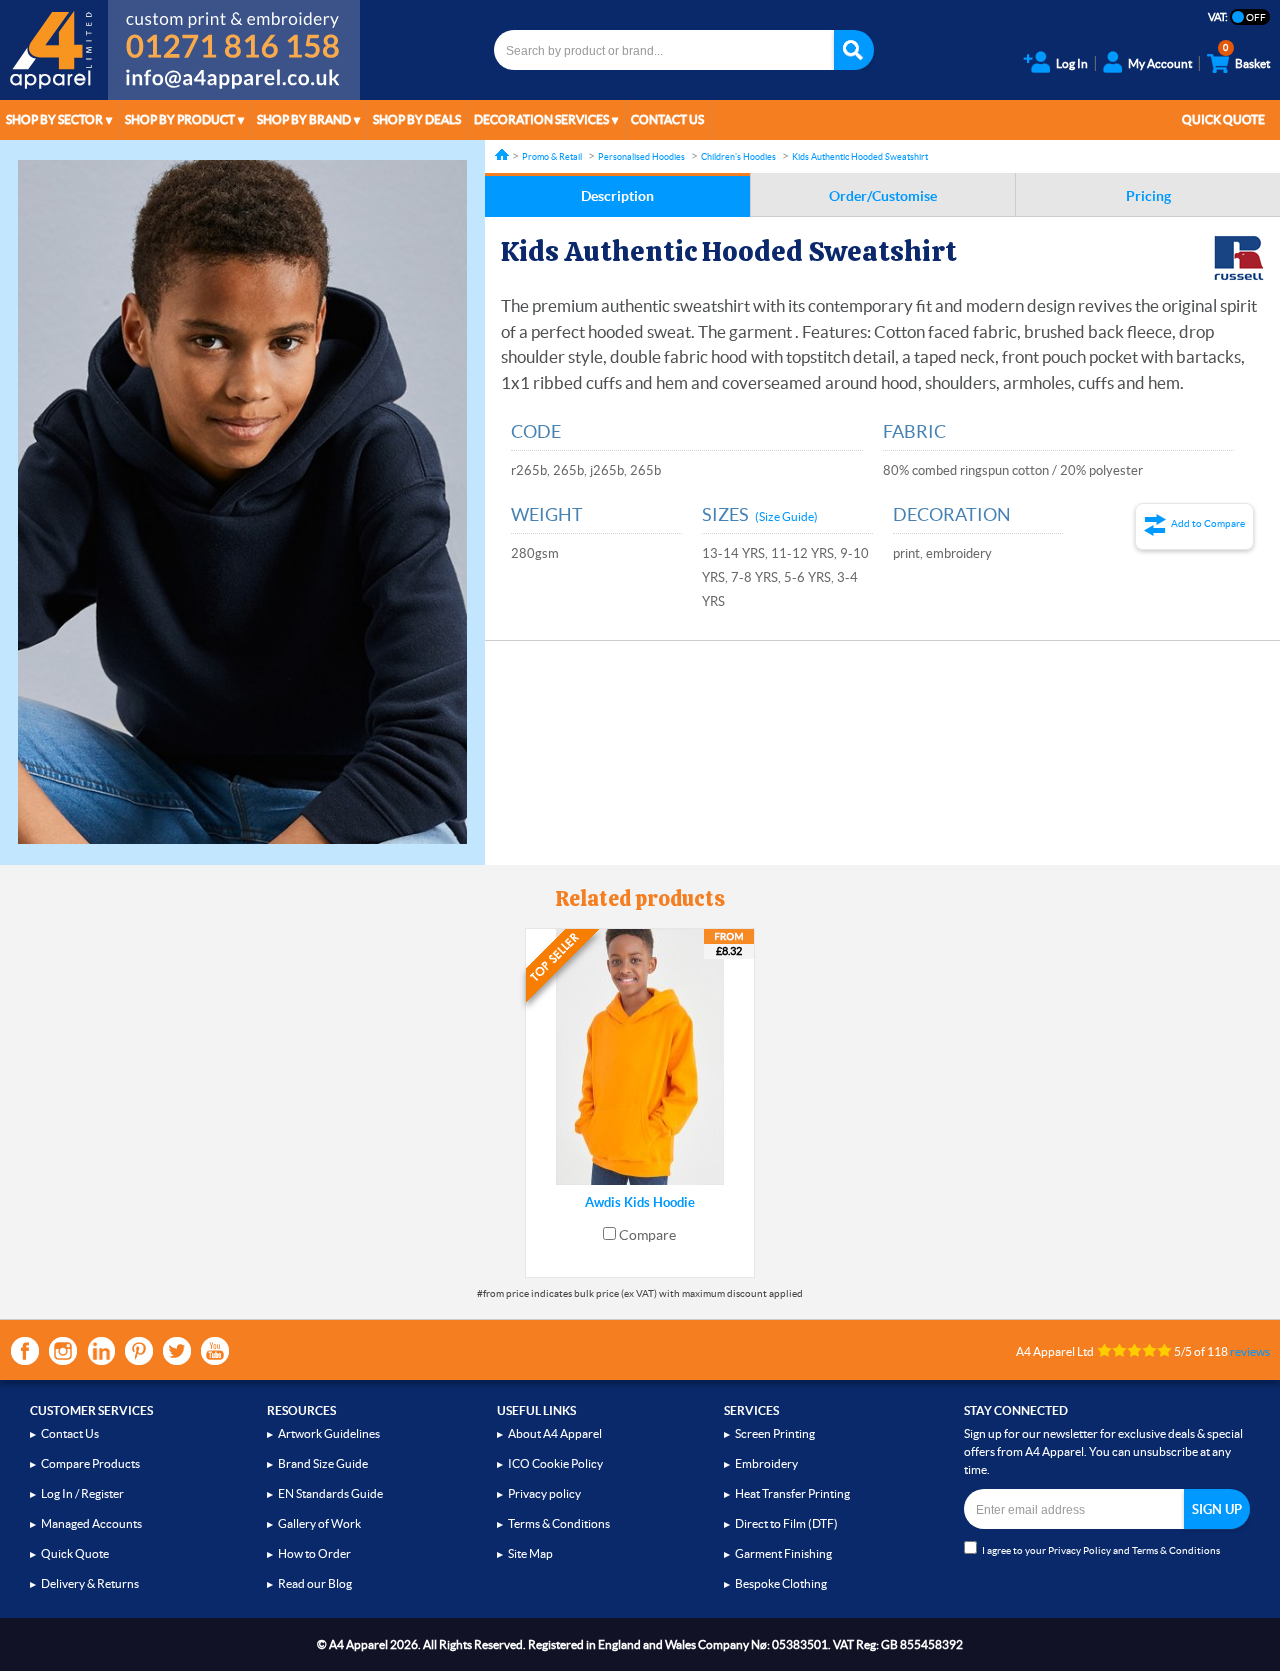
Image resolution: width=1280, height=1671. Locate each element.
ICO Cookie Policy (555, 1463)
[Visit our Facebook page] (25, 1351)
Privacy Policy (1079, 1550)
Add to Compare (1208, 523)
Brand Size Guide (323, 1463)
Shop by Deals (417, 119)
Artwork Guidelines (329, 1433)
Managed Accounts (91, 1523)
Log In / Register (82, 1493)
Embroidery (766, 1463)
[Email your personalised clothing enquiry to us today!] (234, 82)
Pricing (1148, 196)
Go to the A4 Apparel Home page (54, 50)
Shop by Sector (54, 119)
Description (617, 196)
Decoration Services (541, 119)
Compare (647, 1235)
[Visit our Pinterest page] (139, 1351)
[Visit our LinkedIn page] (101, 1351)
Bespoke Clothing (781, 1583)
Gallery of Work (319, 1523)
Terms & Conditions (559, 1523)
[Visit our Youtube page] (215, 1351)
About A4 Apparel (555, 1433)
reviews (1250, 1351)
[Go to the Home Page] (502, 154)
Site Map (530, 1553)
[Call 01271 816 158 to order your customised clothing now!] (234, 32)
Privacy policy (544, 1493)
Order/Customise (883, 196)
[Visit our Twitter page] (177, 1351)
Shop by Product (180, 119)
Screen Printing (775, 1433)
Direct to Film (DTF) (786, 1523)
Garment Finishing (783, 1553)
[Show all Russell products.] (1239, 258)
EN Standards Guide (330, 1493)
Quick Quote (1223, 119)
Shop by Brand (304, 119)
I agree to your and (1101, 1550)
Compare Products (90, 1463)
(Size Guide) (786, 516)
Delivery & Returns (90, 1583)
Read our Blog (315, 1583)
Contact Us (667, 119)
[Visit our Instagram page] (63, 1351)
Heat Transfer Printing (792, 1493)
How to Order (314, 1553)
